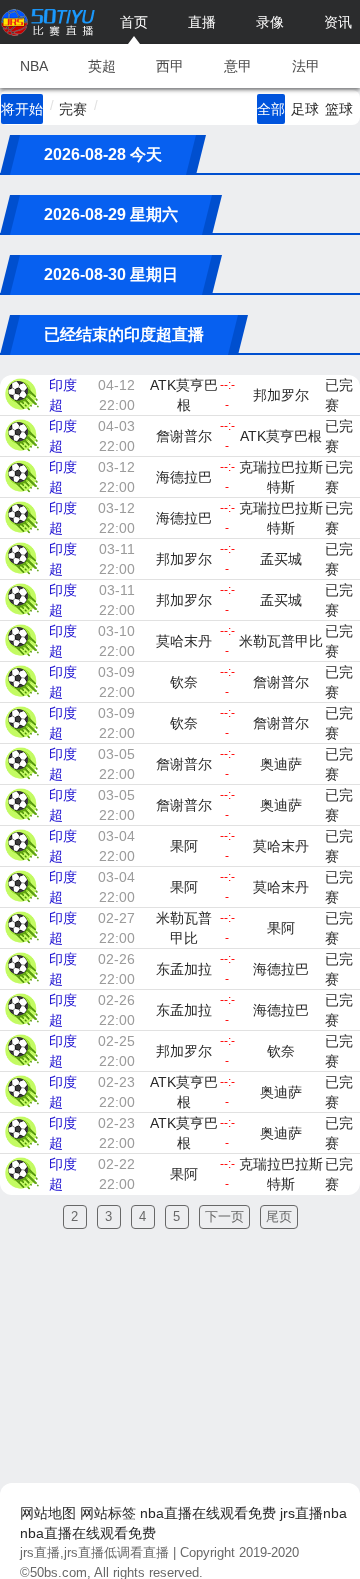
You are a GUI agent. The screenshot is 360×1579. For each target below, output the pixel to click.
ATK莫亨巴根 (184, 395)
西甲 (170, 66)
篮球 (339, 109)
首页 (134, 22)
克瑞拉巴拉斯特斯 (281, 477)
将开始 (22, 109)
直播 (202, 22)
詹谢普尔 (184, 436)
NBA (34, 66)
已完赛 (339, 395)
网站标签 (108, 1513)
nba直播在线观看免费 (208, 1513)
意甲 (238, 66)
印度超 (63, 395)
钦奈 (184, 682)
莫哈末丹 (184, 641)
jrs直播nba (313, 1513)
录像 (270, 22)
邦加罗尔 (281, 395)
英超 (102, 66)
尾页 (279, 1216)
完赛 (73, 109)
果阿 (184, 846)
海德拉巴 (184, 477)
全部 (271, 109)
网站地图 (48, 1513)
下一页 (224, 1216)
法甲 (306, 66)
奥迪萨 (281, 764)
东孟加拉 (184, 969)
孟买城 (281, 559)
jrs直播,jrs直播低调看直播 (94, 1552)
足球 (305, 109)
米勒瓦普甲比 (281, 641)
